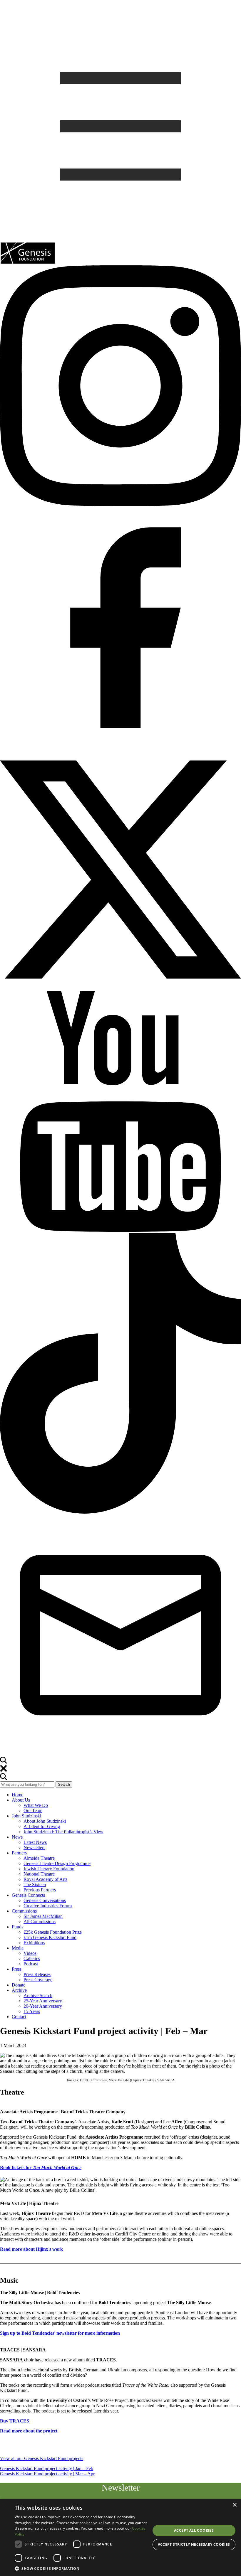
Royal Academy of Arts (45, 1879)
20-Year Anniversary (43, 2006)
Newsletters (34, 1848)
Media (18, 1948)
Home (17, 1795)
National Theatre (39, 1874)
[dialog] (120, 2537)
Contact (19, 2017)
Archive (19, 1990)
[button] (83, 2568)
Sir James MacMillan (43, 1916)
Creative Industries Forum (48, 1906)
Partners (19, 1853)
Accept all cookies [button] (194, 2530)
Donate (19, 1985)
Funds (17, 1927)
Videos (30, 1953)
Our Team (33, 1811)
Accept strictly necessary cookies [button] (194, 2544)
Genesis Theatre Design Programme (57, 1863)
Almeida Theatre (39, 1858)
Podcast (31, 1964)
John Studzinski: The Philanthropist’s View (63, 1832)
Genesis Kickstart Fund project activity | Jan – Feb (47, 2468)
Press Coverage (38, 1980)
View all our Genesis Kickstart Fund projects (42, 2458)
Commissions (24, 1911)
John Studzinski (26, 1816)
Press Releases (37, 1974)
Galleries (32, 1958)
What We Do (36, 1805)
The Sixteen (35, 1885)
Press (17, 1969)
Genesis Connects (28, 1895)
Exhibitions (34, 1943)
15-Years (32, 2011)
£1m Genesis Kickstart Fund (50, 1937)
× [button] (234, 2505)
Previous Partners (40, 1890)
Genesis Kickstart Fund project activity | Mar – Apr (47, 2474)
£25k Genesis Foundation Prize (53, 1932)
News (17, 1837)
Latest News (35, 1842)
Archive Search (38, 1995)
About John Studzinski (45, 1821)
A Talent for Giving (42, 1826)
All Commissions (40, 1922)
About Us (21, 1800)
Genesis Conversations (45, 1900)
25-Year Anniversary (43, 2001)
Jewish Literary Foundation (49, 1869)
